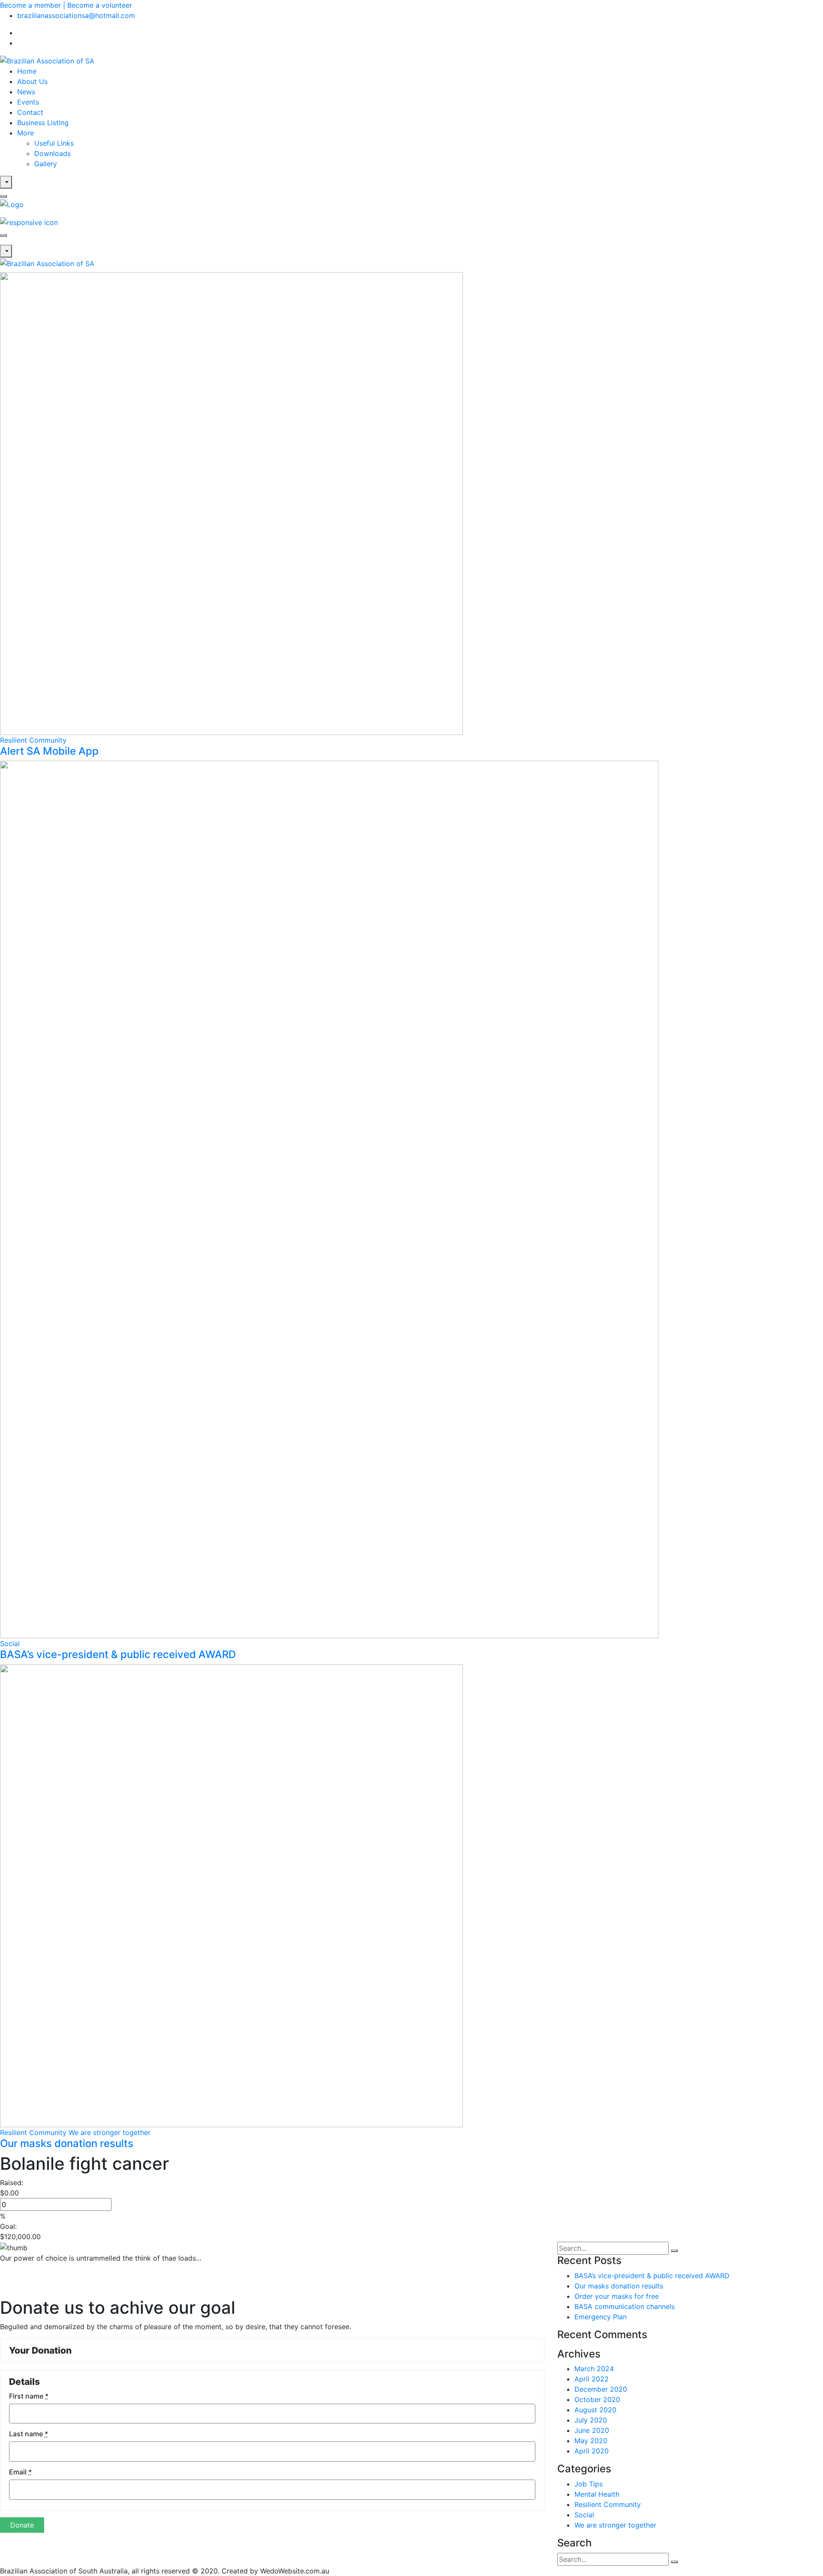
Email (20, 2472)
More (26, 133)
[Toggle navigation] (3, 235)
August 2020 (595, 2410)
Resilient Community (33, 740)
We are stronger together (110, 2132)
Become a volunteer (100, 5)
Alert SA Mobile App (49, 751)
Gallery (46, 164)
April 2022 (592, 2379)
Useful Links (54, 143)
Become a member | (34, 5)
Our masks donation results (67, 2143)
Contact (30, 112)
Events (28, 102)
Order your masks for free (617, 2296)
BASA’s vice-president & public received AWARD (118, 1654)
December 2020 (601, 2389)
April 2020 (592, 2451)
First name (29, 2396)
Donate (22, 2525)
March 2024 (594, 2369)
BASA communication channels (625, 2306)
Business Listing (43, 123)
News (26, 92)
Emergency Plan (601, 2317)
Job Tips (589, 2484)
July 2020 (591, 2420)
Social (10, 1643)
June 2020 (592, 2430)
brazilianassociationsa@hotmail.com (76, 15)
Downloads (53, 153)
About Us (32, 81)
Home (27, 71)
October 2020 (597, 2399)
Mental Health (597, 2494)
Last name (29, 2434)
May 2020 (591, 2441)
